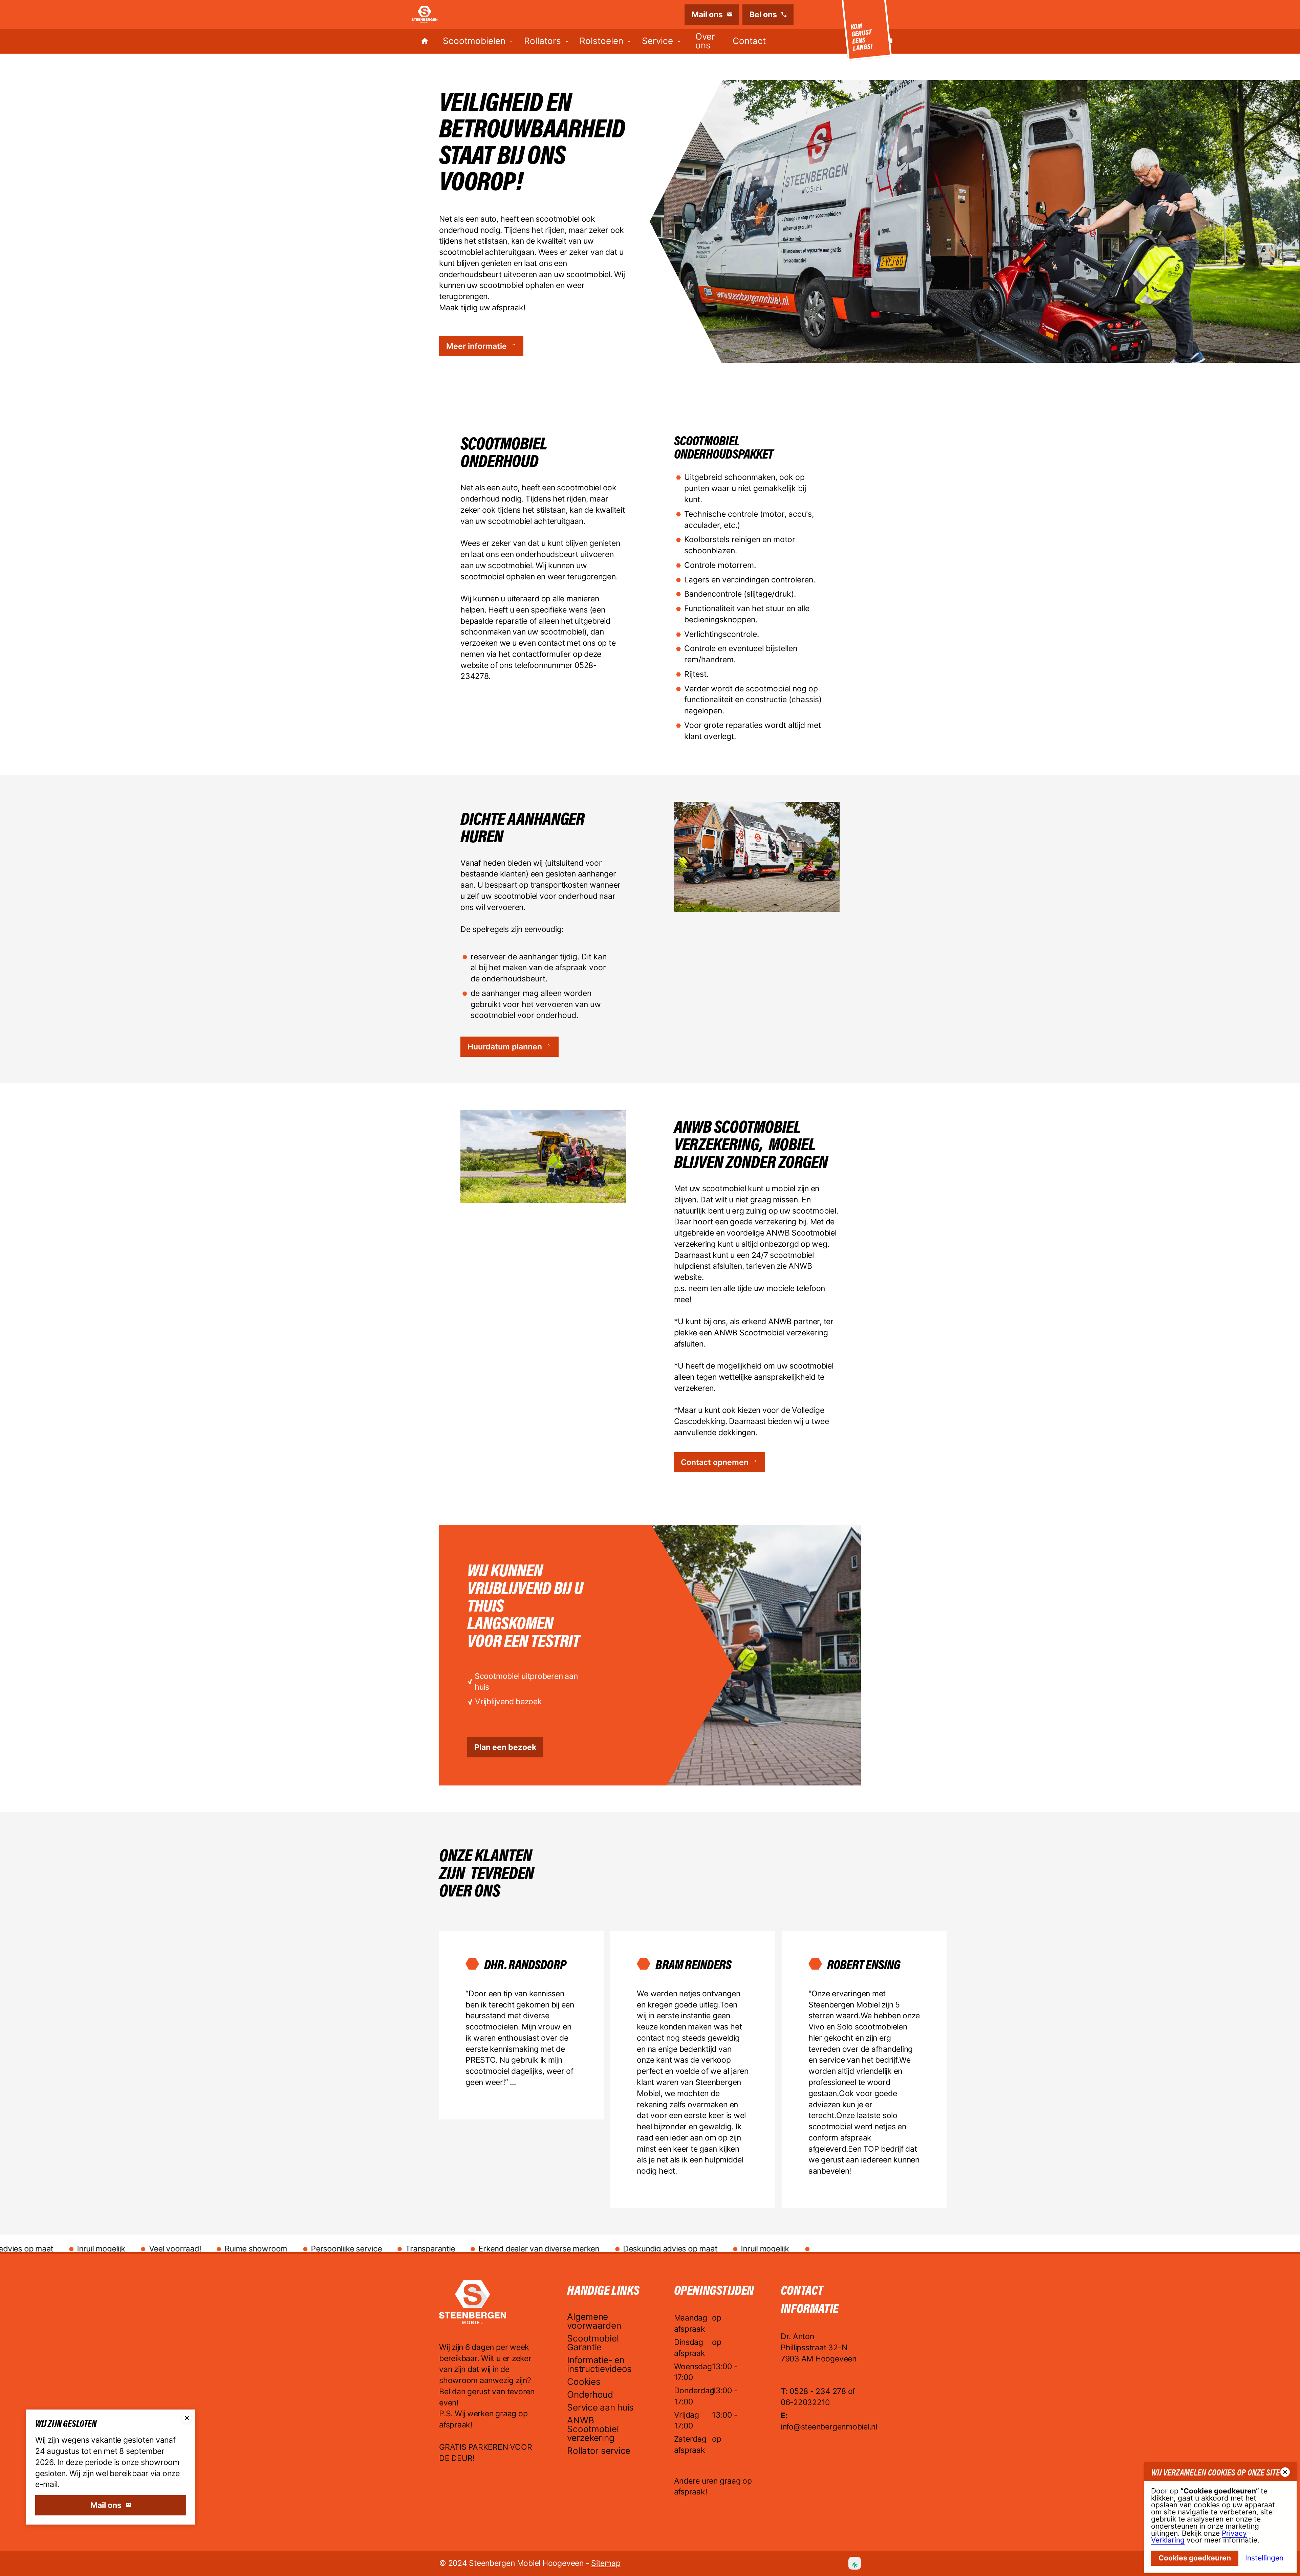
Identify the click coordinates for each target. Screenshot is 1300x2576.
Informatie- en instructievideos (599, 2365)
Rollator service (599, 2451)
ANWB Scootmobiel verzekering (593, 2429)
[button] (478, 41)
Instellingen (1264, 2558)
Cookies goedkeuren (1195, 2558)
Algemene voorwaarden (594, 2322)
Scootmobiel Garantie (593, 2343)
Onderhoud (590, 2395)
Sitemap (606, 2563)
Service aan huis (600, 2408)
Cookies (584, 2382)
